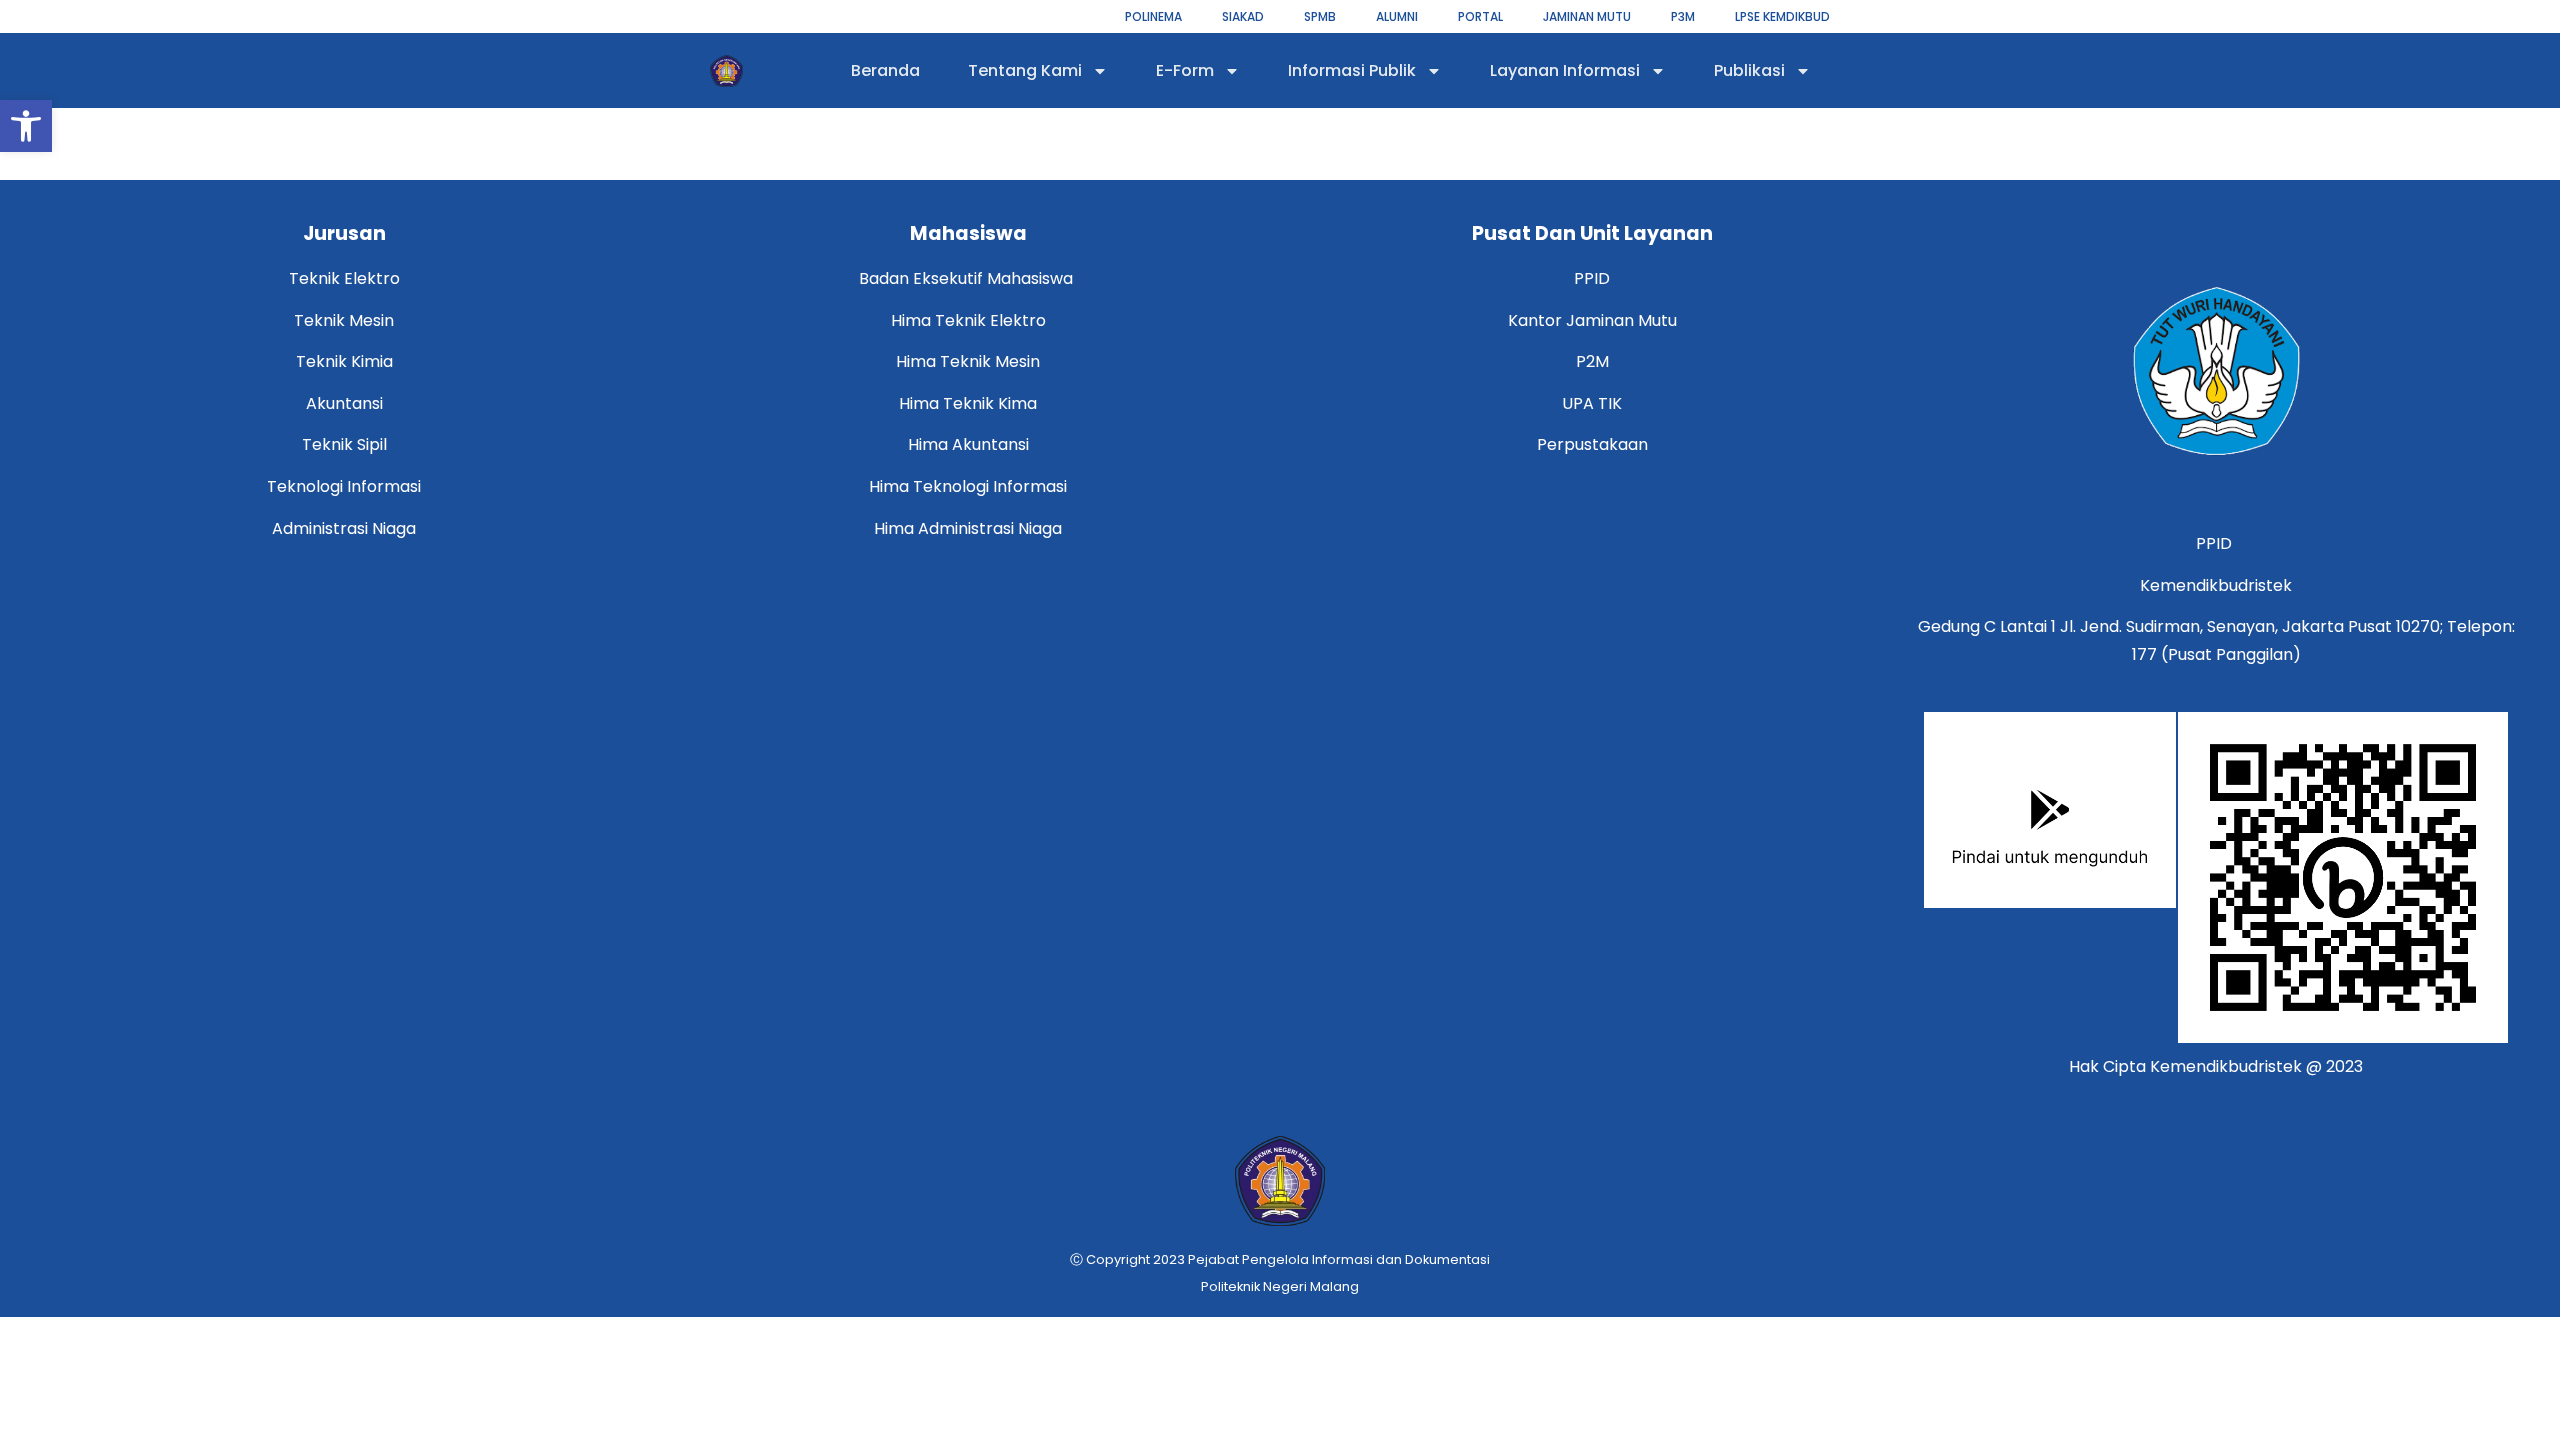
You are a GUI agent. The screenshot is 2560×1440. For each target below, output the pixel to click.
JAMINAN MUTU (1587, 16)
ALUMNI (1397, 16)
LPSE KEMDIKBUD (1782, 16)
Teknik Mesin (344, 320)
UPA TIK (1592, 403)
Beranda (885, 70)
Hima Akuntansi (968, 444)
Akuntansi (344, 403)
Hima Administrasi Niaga (968, 528)
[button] (26, 126)
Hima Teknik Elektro (968, 320)
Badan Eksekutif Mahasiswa (968, 278)
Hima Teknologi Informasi (968, 486)
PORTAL (1480, 16)
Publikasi (1749, 70)
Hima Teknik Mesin (968, 361)
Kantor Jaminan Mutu (1592, 320)
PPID (1592, 278)
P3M (1683, 16)
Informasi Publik (1352, 70)
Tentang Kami (1025, 70)
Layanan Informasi (1565, 70)
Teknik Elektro (344, 278)
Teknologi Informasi (344, 486)
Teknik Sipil (344, 444)
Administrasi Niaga (344, 528)
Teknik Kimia (344, 361)
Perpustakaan (1592, 444)
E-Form (1185, 70)
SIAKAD (1243, 16)
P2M (1592, 361)
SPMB (1320, 16)
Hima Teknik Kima (968, 403)
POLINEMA (1153, 16)
